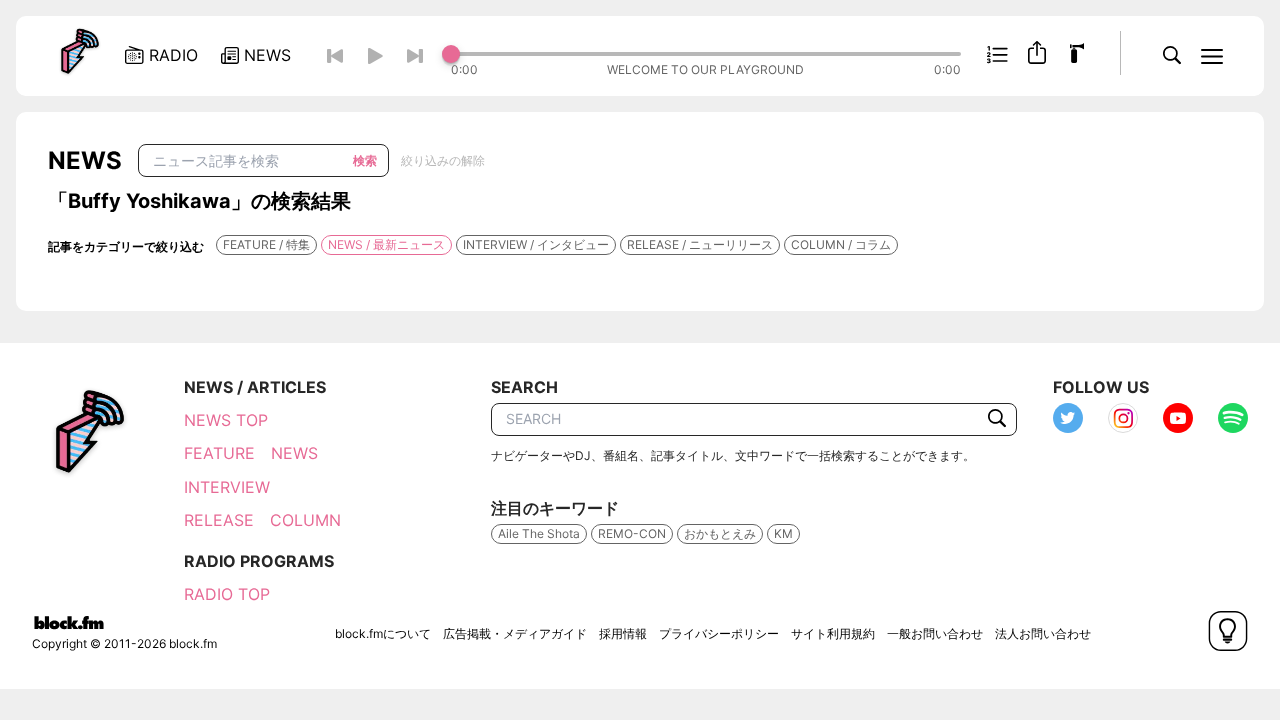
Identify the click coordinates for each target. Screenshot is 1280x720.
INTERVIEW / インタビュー (536, 244)
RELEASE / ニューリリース (700, 244)
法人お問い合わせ (1043, 633)
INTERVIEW (227, 487)
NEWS (294, 453)
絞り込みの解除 (443, 160)
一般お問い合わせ (935, 633)
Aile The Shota (539, 533)
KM (783, 533)
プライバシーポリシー (719, 633)
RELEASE (219, 520)
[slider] (706, 54)
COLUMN (305, 520)
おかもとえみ (720, 533)
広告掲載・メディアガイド (515, 633)
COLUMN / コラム (841, 244)
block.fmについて (383, 633)
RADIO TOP (227, 594)
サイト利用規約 (833, 633)
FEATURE (219, 453)
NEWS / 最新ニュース (386, 244)
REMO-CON (632, 533)
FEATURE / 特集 (266, 244)
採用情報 (623, 633)
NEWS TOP (226, 420)
